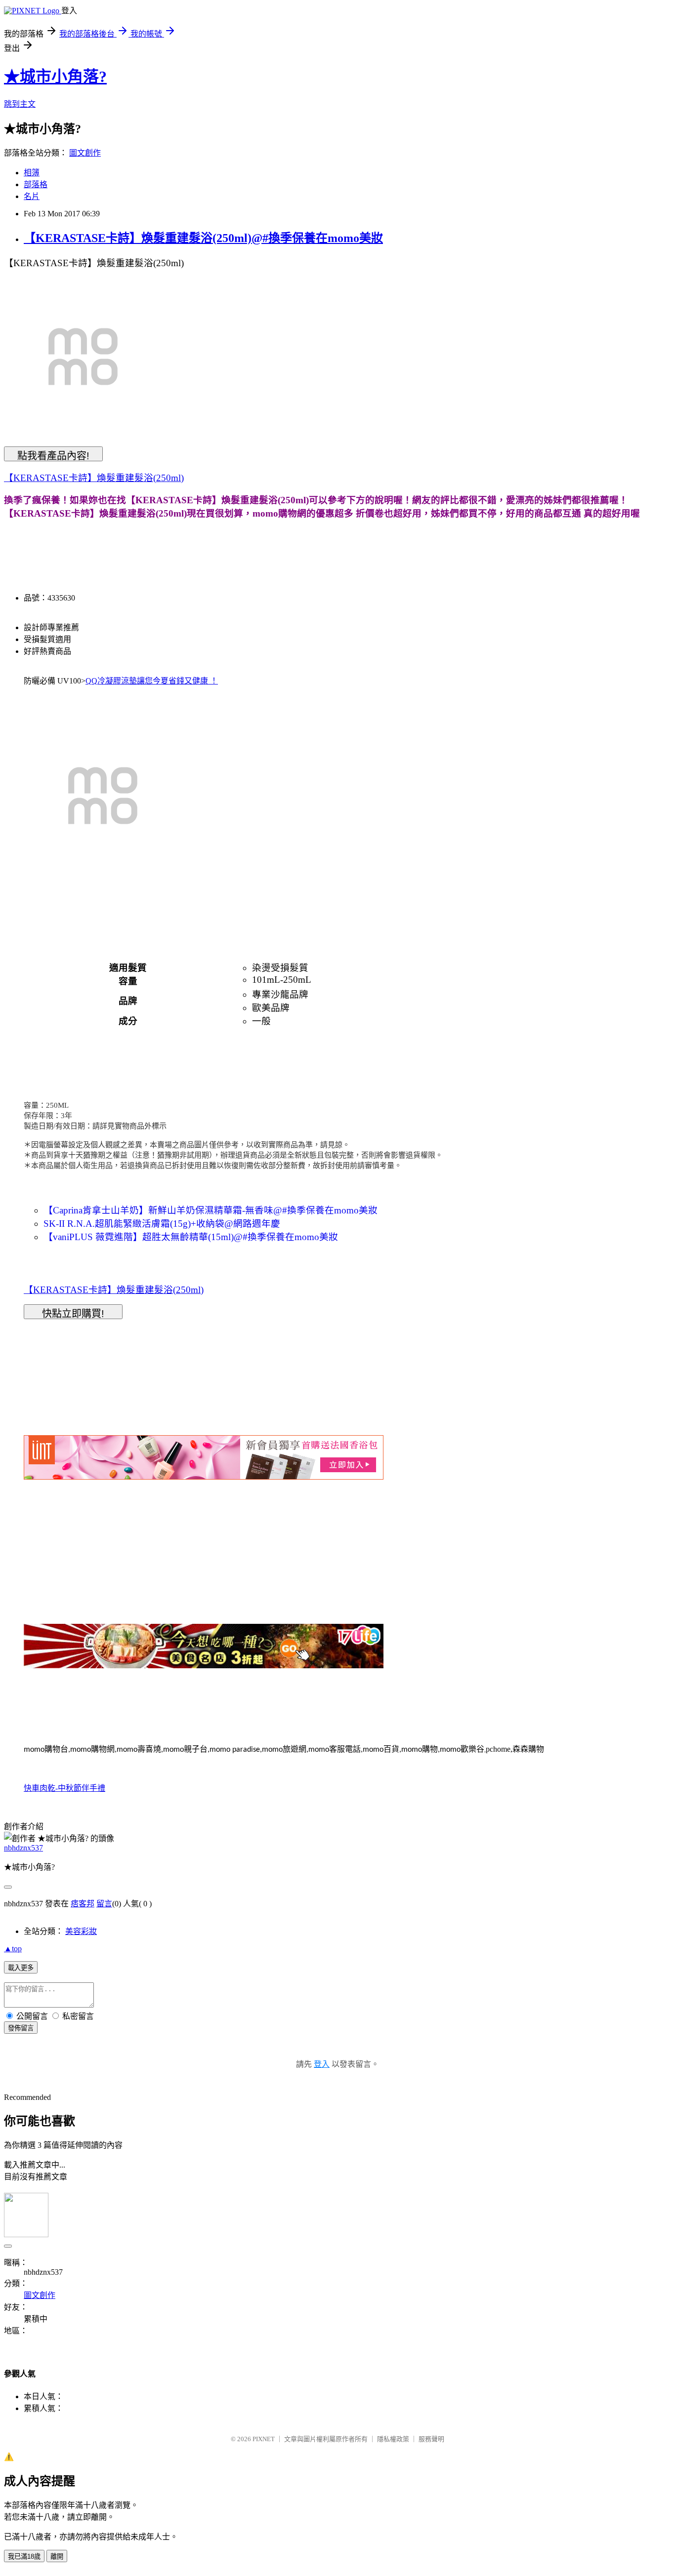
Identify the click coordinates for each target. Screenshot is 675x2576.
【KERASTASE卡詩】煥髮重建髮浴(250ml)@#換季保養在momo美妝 (203, 238)
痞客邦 (83, 1904)
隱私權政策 (393, 2439)
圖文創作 (85, 153)
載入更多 (21, 1968)
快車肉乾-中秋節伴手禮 (64, 1788)
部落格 (36, 184)
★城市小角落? (55, 77)
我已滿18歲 (24, 2556)
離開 (57, 2556)
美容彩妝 (81, 1931)
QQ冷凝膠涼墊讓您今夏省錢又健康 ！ (152, 681)
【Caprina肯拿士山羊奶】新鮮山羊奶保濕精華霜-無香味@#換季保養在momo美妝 (211, 1210)
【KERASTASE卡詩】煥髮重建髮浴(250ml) (94, 478)
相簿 (32, 173)
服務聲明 (431, 2439)
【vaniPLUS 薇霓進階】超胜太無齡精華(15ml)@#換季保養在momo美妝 (191, 1237)
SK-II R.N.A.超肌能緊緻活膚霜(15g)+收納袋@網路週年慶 (162, 1224)
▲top (13, 1949)
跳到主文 (20, 104)
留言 (104, 1904)
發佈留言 (21, 2028)
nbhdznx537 (23, 1848)
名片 (32, 196)
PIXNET (264, 2439)
